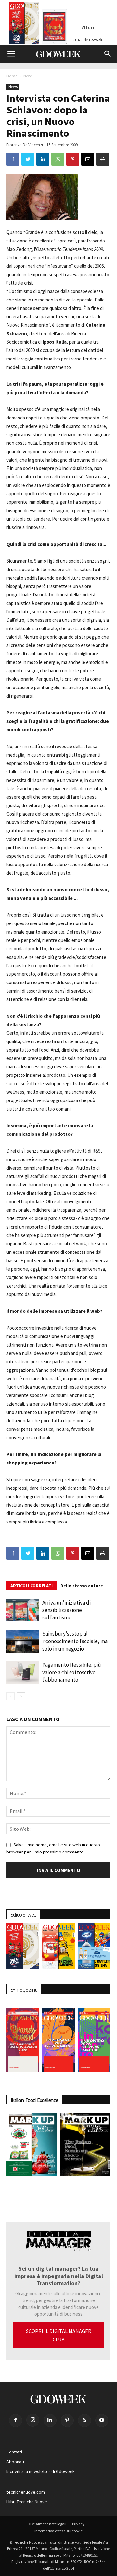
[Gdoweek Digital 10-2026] (58, 2037)
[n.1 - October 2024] (85, 2146)
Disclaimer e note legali (47, 2524)
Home (12, 76)
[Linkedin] (50, 2420)
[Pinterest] (67, 2420)
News (28, 76)
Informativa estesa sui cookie (58, 2531)
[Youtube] (102, 2420)
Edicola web (24, 1915)
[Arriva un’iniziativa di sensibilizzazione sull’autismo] (23, 1610)
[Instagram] (33, 2420)
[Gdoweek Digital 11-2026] (54, 35)
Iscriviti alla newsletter (88, 39)
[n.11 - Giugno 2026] (58, 1947)
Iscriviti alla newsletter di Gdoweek (41, 2471)
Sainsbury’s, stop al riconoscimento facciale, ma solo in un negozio (75, 1641)
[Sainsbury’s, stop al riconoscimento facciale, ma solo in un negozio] (23, 1641)
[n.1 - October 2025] (32, 2146)
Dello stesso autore (82, 1586)
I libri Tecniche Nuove (27, 2502)
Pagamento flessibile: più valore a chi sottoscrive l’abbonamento (72, 1672)
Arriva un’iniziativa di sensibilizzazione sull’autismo (66, 1610)
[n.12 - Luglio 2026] (25, 25)
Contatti (14, 2452)
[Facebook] (16, 2420)
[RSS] (84, 2420)
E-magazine (24, 1989)
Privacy (78, 2524)
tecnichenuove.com (26, 2492)
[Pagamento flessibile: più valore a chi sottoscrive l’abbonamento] (23, 1672)
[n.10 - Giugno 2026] (94, 1947)
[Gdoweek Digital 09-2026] (94, 2037)
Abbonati (88, 27)
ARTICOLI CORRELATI (32, 1586)
